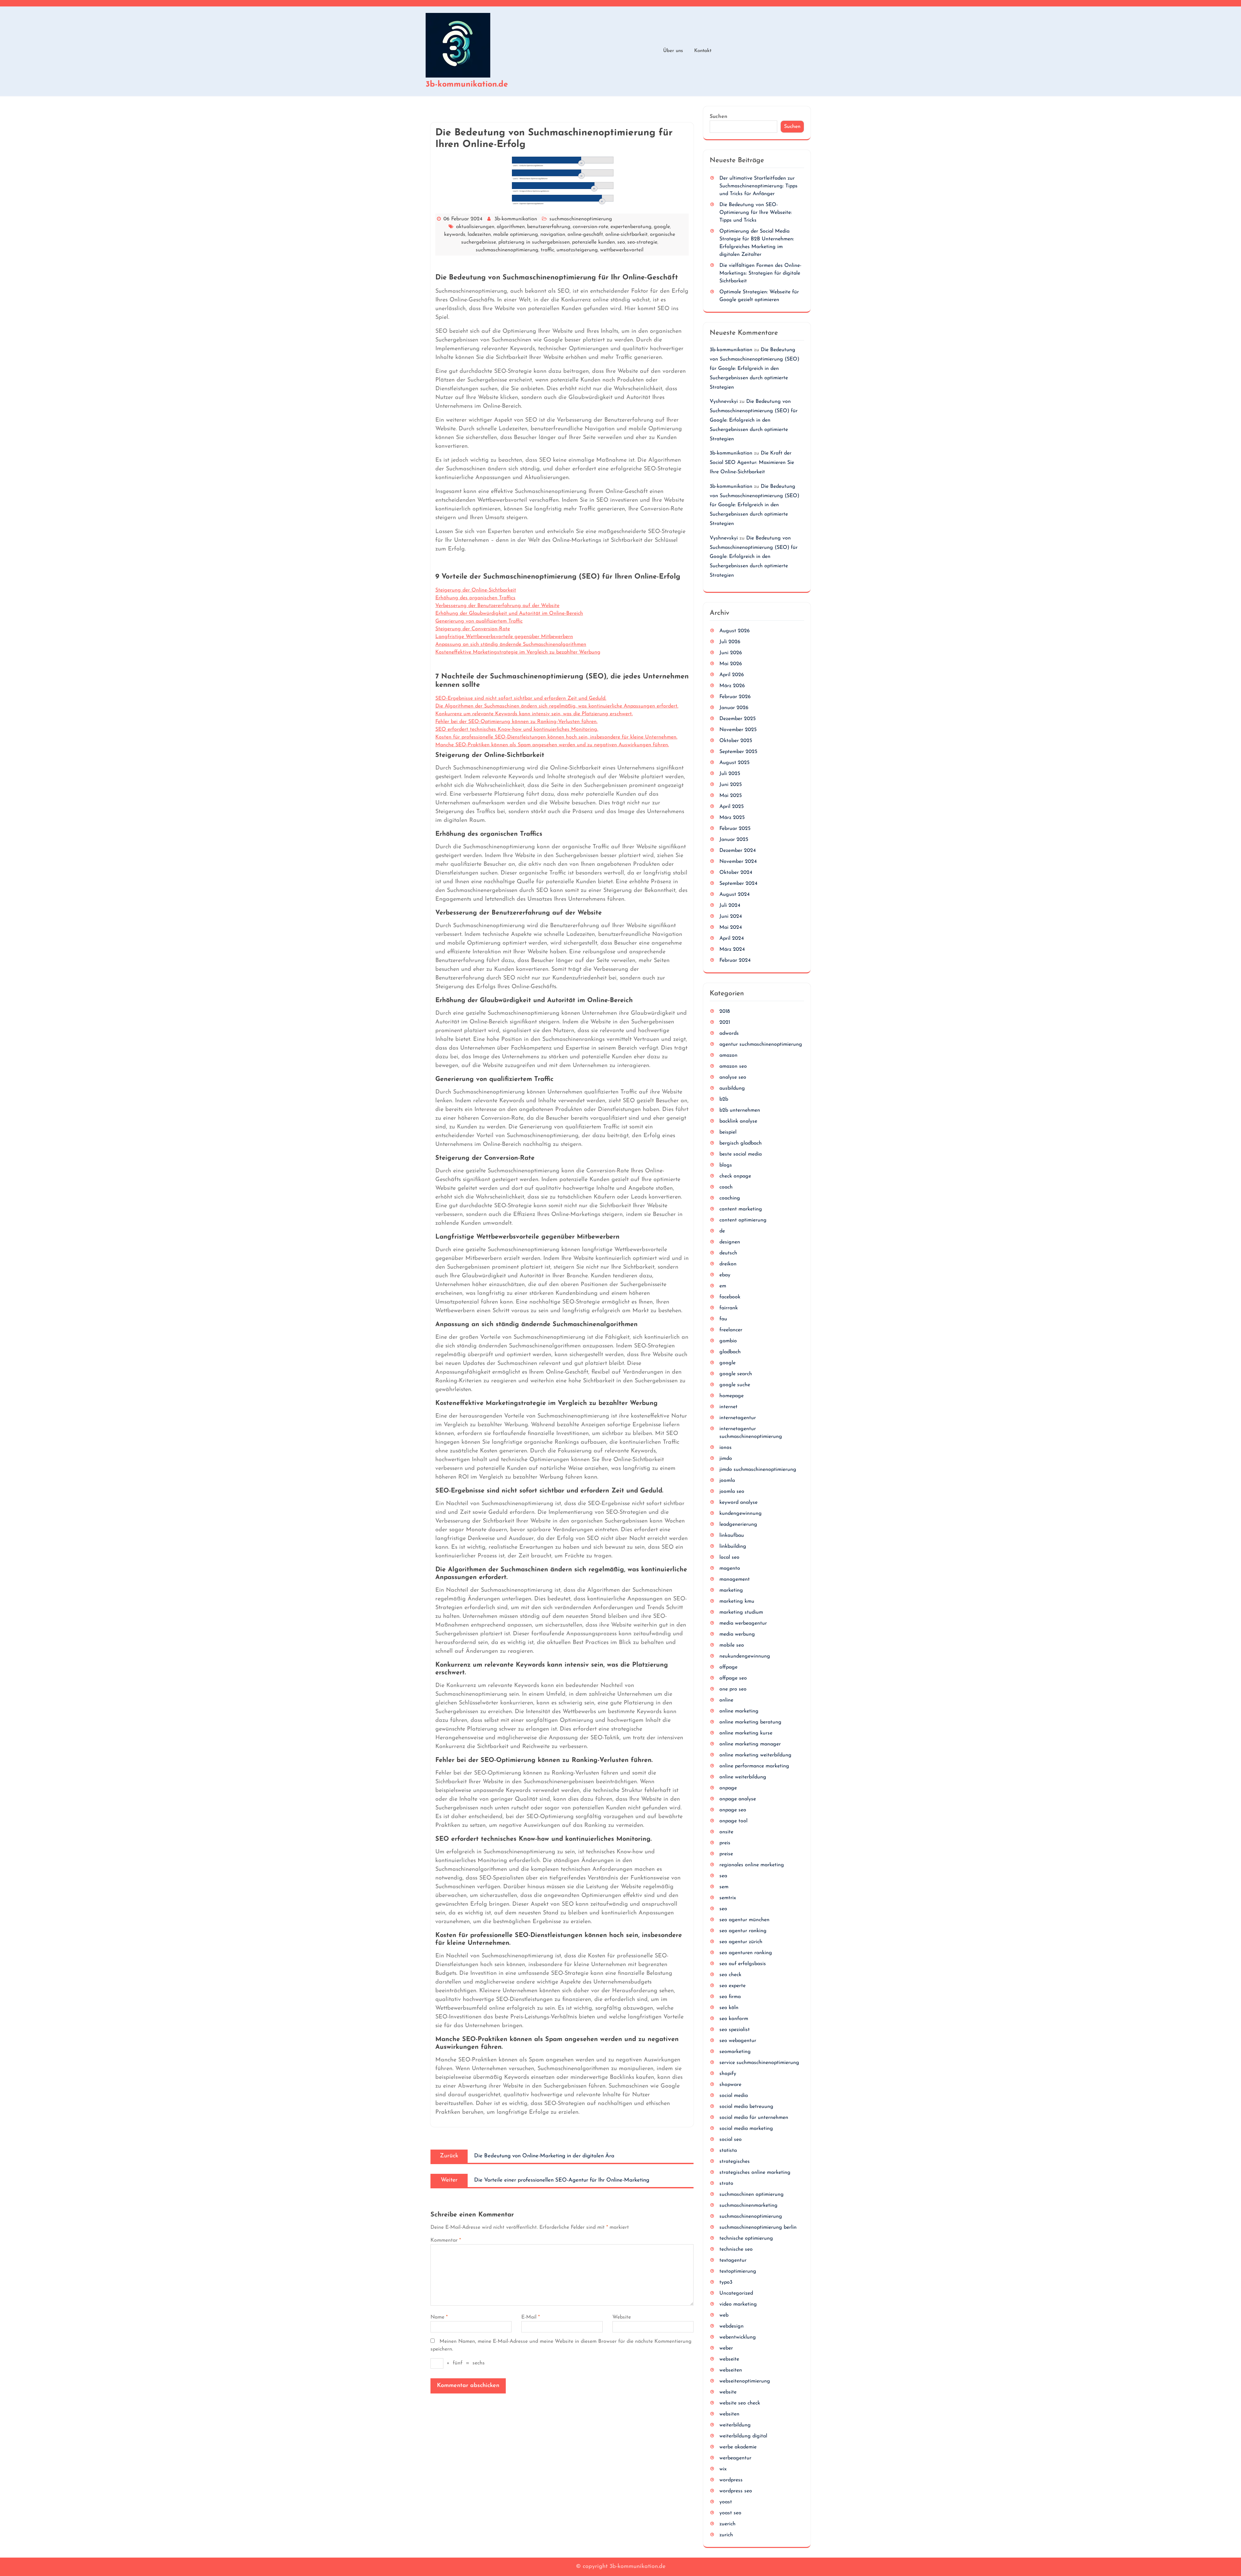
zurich (726, 2535)
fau (723, 1319)
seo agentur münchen (744, 1920)
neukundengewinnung (745, 1656)
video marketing (738, 2304)
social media (734, 2096)
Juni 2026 (731, 653)
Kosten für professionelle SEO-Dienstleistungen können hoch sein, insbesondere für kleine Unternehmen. (556, 737)
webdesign (732, 2326)
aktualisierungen (475, 227)
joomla (727, 1481)
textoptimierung (738, 2271)
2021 (725, 1022)
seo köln (729, 2008)
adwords (729, 1033)
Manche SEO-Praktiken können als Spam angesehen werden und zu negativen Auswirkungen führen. (552, 745)
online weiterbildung (743, 1777)
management (735, 1579)
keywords (455, 235)
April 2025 (732, 807)
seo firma (730, 1997)
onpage (728, 1788)
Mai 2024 (731, 927)
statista (728, 2151)
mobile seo (732, 1645)
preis (725, 1843)
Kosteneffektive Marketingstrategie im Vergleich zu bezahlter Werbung (518, 652)
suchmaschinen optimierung (752, 2194)
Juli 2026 (730, 642)
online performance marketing (754, 1766)
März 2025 (732, 818)
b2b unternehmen (740, 1110)
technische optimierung (746, 2238)
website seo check (740, 2403)
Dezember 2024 (738, 851)
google (662, 227)
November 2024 (738, 862)
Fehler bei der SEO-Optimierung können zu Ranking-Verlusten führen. (516, 722)
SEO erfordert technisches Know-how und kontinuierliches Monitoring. (517, 729)
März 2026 (732, 686)
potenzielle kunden (594, 242)
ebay (725, 1275)
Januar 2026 (734, 708)
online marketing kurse (746, 1733)
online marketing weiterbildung (755, 1755)
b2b (724, 1099)
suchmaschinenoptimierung (581, 219)
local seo (729, 1557)
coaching (730, 1198)
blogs (726, 1165)
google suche (735, 1385)
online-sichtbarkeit (626, 235)
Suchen (719, 117)
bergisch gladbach (741, 1143)
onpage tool (733, 1821)
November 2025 (738, 730)
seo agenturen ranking (746, 1953)
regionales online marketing (752, 1865)
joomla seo (732, 1492)
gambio (728, 1341)
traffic (547, 250)
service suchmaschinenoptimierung (759, 2063)
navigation (553, 235)
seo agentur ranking (743, 1931)
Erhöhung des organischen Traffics (475, 598)
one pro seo (733, 1689)
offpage (728, 1667)
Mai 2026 (731, 664)
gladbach (730, 1352)
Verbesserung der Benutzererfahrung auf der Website (497, 606)
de (722, 1231)
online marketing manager (750, 1744)
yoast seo (730, 2513)
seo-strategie (642, 242)
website (728, 2392)
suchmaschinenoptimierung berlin (758, 2227)
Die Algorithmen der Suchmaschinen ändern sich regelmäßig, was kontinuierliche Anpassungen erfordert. (557, 706)
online (726, 1700)
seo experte (732, 1986)
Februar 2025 (735, 829)
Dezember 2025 (737, 719)
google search (736, 1374)
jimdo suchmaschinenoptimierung (758, 1470)
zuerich (727, 2524)
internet (728, 1407)
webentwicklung (738, 2337)
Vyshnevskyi (724, 402)
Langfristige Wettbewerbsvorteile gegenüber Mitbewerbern (504, 637)
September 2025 (738, 752)
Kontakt (703, 51)
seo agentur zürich (741, 1942)
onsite (726, 1832)
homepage (732, 1396)
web (724, 2315)
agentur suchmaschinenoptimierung (761, 1044)
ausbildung (732, 1088)
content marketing (741, 1209)
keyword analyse (738, 1503)
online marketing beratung (750, 1722)
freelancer (731, 1330)
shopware (730, 2085)
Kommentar (446, 2240)
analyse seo (733, 1077)
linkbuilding (733, 1546)
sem (724, 1887)
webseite (729, 2359)
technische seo (736, 2249)
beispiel (728, 1132)
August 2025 (734, 763)
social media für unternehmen (754, 2118)
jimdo (726, 1459)
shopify (728, 2074)
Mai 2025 (731, 796)
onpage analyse (738, 1799)
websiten (729, 2414)
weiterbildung (735, 2425)
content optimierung (743, 1220)
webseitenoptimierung (745, 2381)
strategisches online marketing (755, 2173)
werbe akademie (738, 2447)
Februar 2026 (735, 697)
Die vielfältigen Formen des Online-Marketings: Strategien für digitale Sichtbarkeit (760, 273)
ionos (726, 1448)
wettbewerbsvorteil (622, 250)
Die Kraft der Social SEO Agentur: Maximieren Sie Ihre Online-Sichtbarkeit (752, 463)
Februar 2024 (735, 960)
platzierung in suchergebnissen (534, 242)
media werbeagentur (743, 1623)
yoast (726, 2502)
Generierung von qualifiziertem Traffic (479, 621)
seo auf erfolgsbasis (743, 1964)
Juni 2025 (731, 785)
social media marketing (746, 2129)
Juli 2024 (730, 906)
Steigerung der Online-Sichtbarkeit (476, 590)
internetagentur (738, 1418)
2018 (725, 1011)
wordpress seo (736, 2491)
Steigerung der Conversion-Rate (473, 629)
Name (439, 2317)
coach (726, 1187)
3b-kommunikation (516, 219)
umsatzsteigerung (577, 250)
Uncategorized (736, 2293)
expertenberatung (631, 227)
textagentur (733, 2260)
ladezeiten (479, 235)
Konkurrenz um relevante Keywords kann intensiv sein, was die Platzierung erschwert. (534, 714)
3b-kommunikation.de (467, 84)
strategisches (735, 2162)
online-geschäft (585, 235)
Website (622, 2317)
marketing (731, 1590)
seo (621, 242)
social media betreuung (746, 2107)
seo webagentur (738, 2041)
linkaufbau (732, 1535)
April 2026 (732, 675)
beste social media (741, 1154)
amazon (728, 1055)
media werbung (737, 1634)
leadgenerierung (738, 1524)
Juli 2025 (730, 774)
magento (730, 1568)
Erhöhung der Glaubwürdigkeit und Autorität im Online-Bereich (509, 613)
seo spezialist (735, 2030)
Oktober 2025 (736, 741)
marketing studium (741, 1612)
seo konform (734, 2019)
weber (726, 2348)
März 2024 (732, 949)
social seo (731, 2140)
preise (726, 1854)
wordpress (731, 2480)
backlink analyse (738, 1121)
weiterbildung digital (743, 2436)
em (723, 1286)
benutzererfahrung (549, 227)
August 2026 (735, 631)
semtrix (728, 1898)
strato (726, 2183)
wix (723, 2469)
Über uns (673, 51)
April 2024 (732, 938)
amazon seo (733, 1066)
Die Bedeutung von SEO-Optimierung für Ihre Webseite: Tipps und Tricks (756, 213)
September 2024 (738, 884)
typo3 (726, 2282)
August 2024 (735, 895)
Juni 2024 (731, 916)
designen (730, 1242)
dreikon (728, 1264)
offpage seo (733, 1678)
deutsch (728, 1253)
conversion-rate (590, 227)
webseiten (731, 2370)
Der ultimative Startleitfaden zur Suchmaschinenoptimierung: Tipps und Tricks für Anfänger (758, 186)
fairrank (729, 1308)
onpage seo (733, 1810)
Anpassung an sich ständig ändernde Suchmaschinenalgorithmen (511, 644)
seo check (730, 1975)
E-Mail (530, 2317)
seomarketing (735, 2052)
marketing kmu (737, 1601)
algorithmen (511, 227)
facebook (730, 1297)
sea (723, 1876)
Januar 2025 (734, 840)
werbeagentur (735, 2458)
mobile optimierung (516, 235)
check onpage (735, 1176)
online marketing (739, 1711)
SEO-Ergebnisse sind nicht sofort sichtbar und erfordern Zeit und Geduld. (521, 698)
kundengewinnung (741, 1513)
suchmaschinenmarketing (748, 2205)
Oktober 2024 (736, 873)
